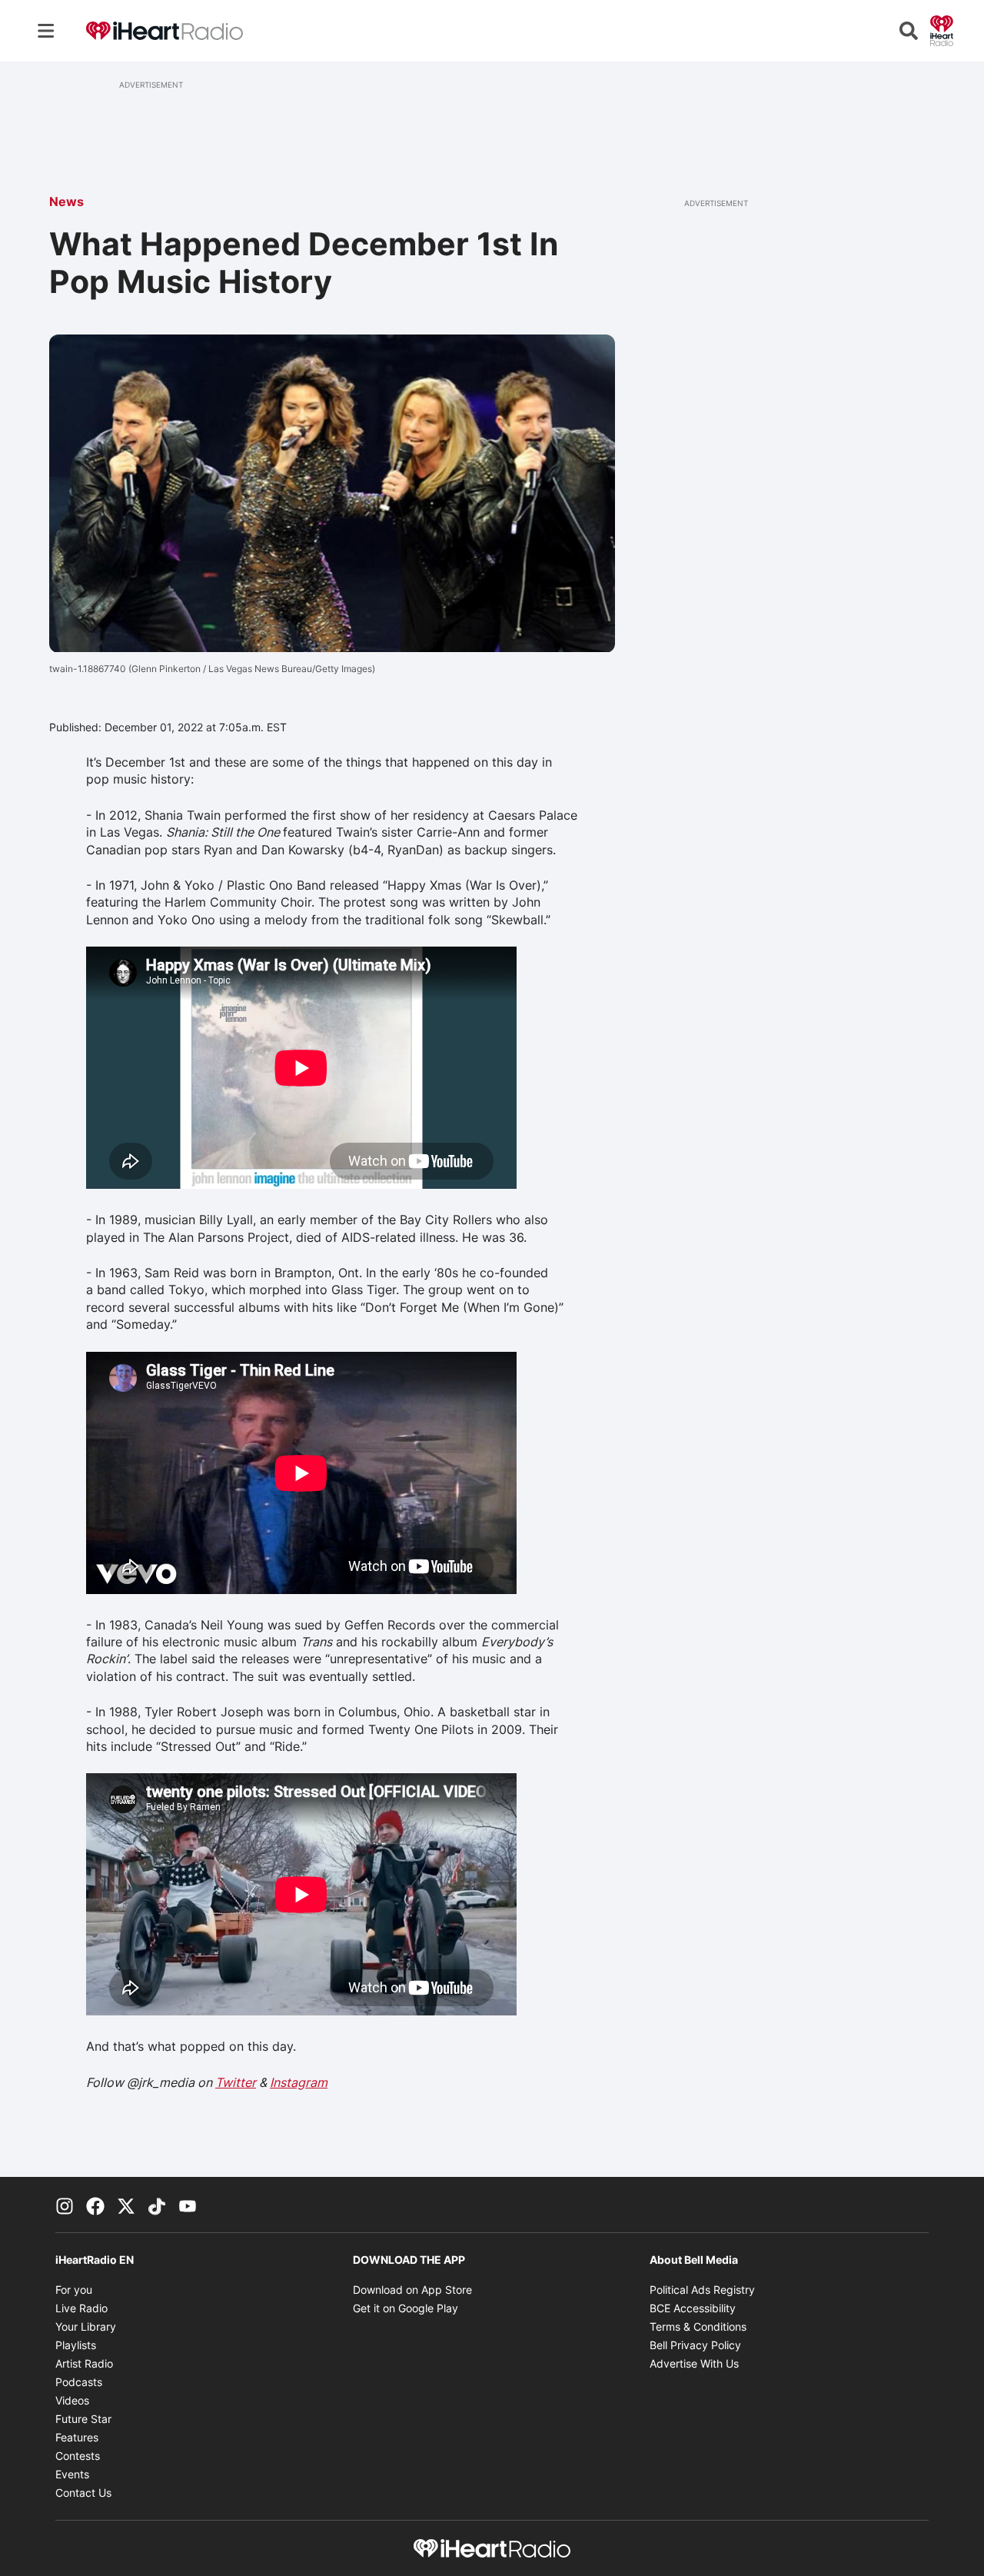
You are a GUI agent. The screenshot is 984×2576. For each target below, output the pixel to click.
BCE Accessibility (693, 2308)
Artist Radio (84, 2363)
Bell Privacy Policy (695, 2345)
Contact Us (83, 2493)
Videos (72, 2400)
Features (77, 2437)
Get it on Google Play (406, 2308)
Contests (78, 2456)
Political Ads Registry (702, 2290)
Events (72, 2474)
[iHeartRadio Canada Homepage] (165, 31)
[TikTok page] (157, 2205)
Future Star (83, 2419)
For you (74, 2290)
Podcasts (79, 2382)
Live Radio (81, 2308)
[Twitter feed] (126, 2205)
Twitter (236, 2082)
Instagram (299, 2082)
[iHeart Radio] (942, 29)
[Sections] (46, 31)
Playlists (76, 2345)
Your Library (86, 2326)
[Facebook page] (95, 2205)
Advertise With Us (694, 2363)
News (66, 201)
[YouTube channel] (188, 2205)
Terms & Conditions (698, 2326)
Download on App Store (412, 2290)
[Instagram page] (65, 2205)
